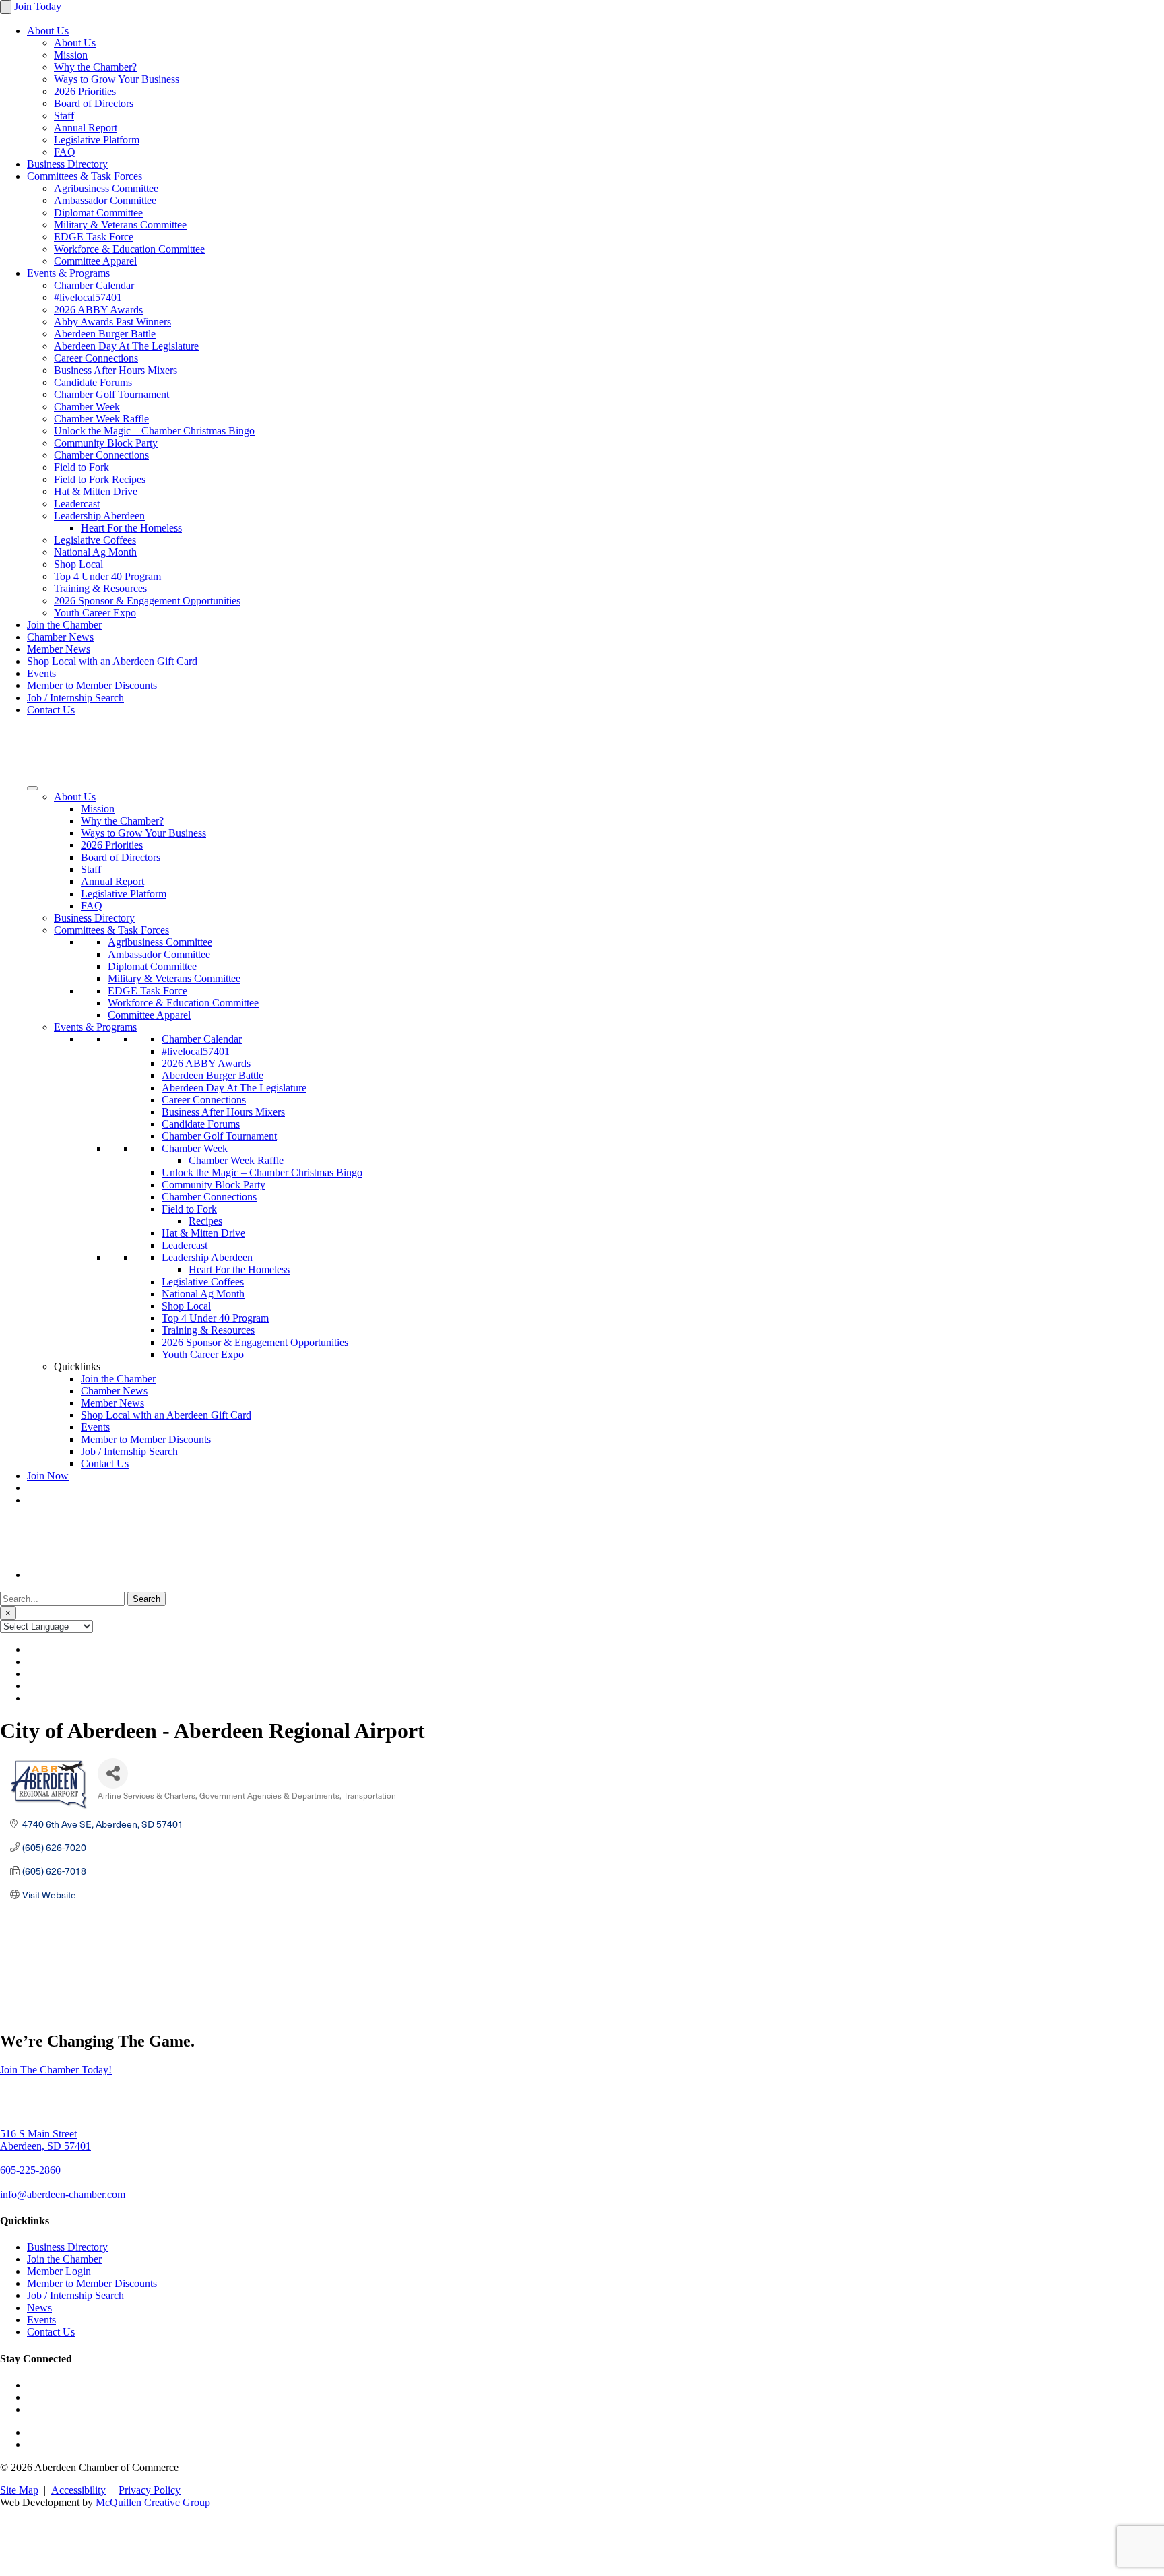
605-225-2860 (30, 2170)
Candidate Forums (93, 382)
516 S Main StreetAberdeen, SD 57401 (45, 2140)
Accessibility (78, 2490)
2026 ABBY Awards (98, 310)
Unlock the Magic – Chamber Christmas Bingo (154, 431)
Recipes (205, 1221)
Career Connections (96, 358)
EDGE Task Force (94, 237)
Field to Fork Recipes (100, 479)
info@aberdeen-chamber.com (63, 2194)
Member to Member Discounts (92, 685)
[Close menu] (6, 7)
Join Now (48, 1476)
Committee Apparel (95, 261)
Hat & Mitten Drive (96, 491)
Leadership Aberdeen (99, 516)
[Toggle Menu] (32, 788)
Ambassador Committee (105, 200)
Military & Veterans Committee (120, 225)
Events (41, 673)
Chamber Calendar (94, 285)
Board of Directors (94, 103)
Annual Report (86, 128)
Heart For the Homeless (131, 528)
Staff (64, 116)
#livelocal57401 (88, 297)
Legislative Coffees (95, 540)
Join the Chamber (64, 625)
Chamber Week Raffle (101, 419)
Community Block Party (106, 443)
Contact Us (51, 710)
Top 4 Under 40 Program (107, 576)
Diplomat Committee (98, 213)
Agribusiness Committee (106, 188)
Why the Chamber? (95, 67)
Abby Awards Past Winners (112, 322)
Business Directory (67, 164)
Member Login (59, 2271)
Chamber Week (87, 407)
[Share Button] (113, 1773)
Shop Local (78, 564)
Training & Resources (100, 588)
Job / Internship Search (75, 698)
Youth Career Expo (95, 613)
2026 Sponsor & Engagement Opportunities (147, 601)
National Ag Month (95, 552)
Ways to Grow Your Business (117, 79)
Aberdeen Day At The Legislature (126, 346)
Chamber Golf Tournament (111, 394)
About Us (48, 31)
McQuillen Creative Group (153, 2502)
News (39, 2308)
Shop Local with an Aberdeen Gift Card (112, 661)
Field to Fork (82, 467)
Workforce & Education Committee (129, 249)
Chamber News (60, 637)
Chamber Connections (101, 455)
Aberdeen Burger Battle (105, 334)
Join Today (38, 6)
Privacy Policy (150, 2490)
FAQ (65, 152)
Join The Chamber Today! (56, 2070)
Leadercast (77, 504)
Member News (59, 649)
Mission (71, 55)
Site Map (19, 2490)
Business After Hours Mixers (116, 370)
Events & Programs (68, 273)
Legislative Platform (97, 140)
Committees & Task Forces (85, 176)
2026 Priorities (85, 91)
